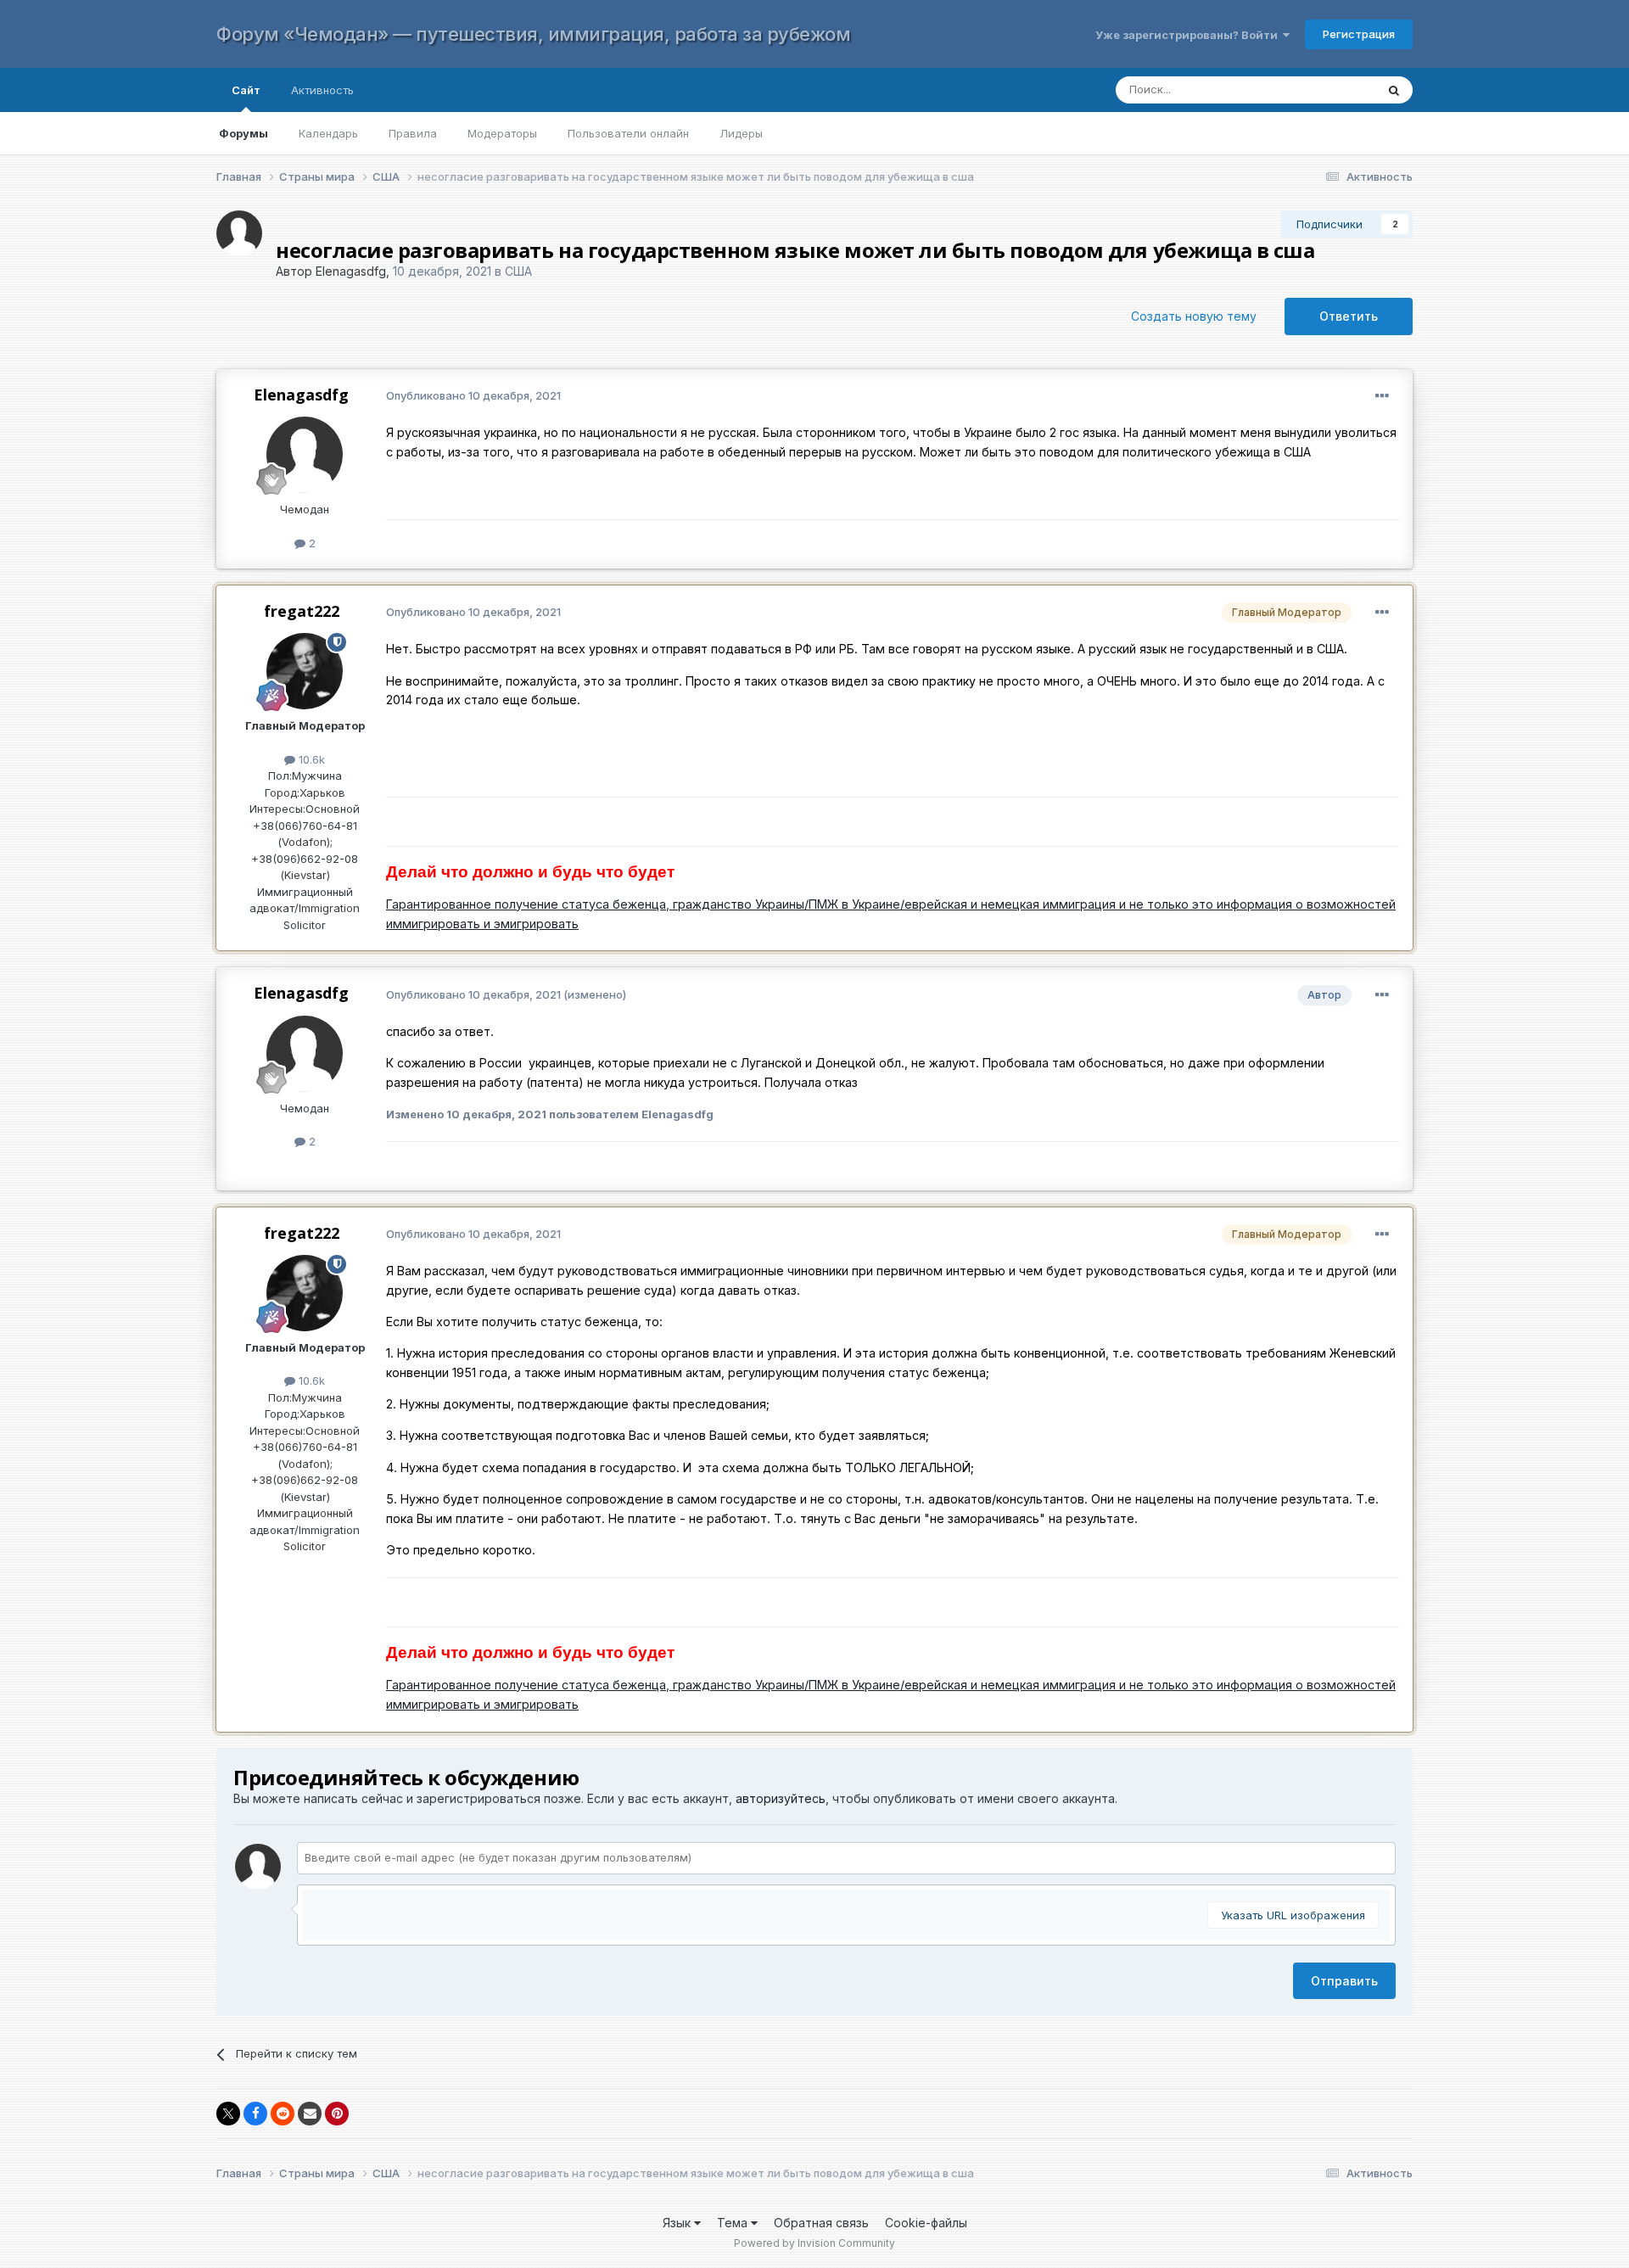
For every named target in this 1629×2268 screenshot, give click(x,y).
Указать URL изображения (1293, 1915)
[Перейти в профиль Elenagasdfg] (239, 233)
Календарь (328, 133)
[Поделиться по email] (310, 2114)
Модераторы (502, 133)
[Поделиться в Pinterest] (337, 2114)
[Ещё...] (1382, 396)
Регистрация (1359, 34)
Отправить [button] (1344, 1981)
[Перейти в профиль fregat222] (305, 671)
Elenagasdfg (351, 271)
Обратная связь (821, 2223)
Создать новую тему (1194, 316)
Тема (734, 2223)
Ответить (1349, 316)
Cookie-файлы (926, 2223)
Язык (678, 2223)
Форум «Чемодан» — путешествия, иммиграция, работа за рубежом (533, 34)
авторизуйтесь (781, 1798)
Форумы (244, 133)
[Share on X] (228, 2114)
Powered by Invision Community (814, 2243)
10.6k (310, 759)
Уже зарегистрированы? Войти (1189, 35)
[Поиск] (1394, 90)
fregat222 (302, 611)
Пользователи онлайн (628, 133)
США (518, 271)
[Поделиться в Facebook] (255, 2114)
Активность (322, 90)
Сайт (246, 90)
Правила (413, 133)
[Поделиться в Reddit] (283, 2114)
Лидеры (741, 133)
